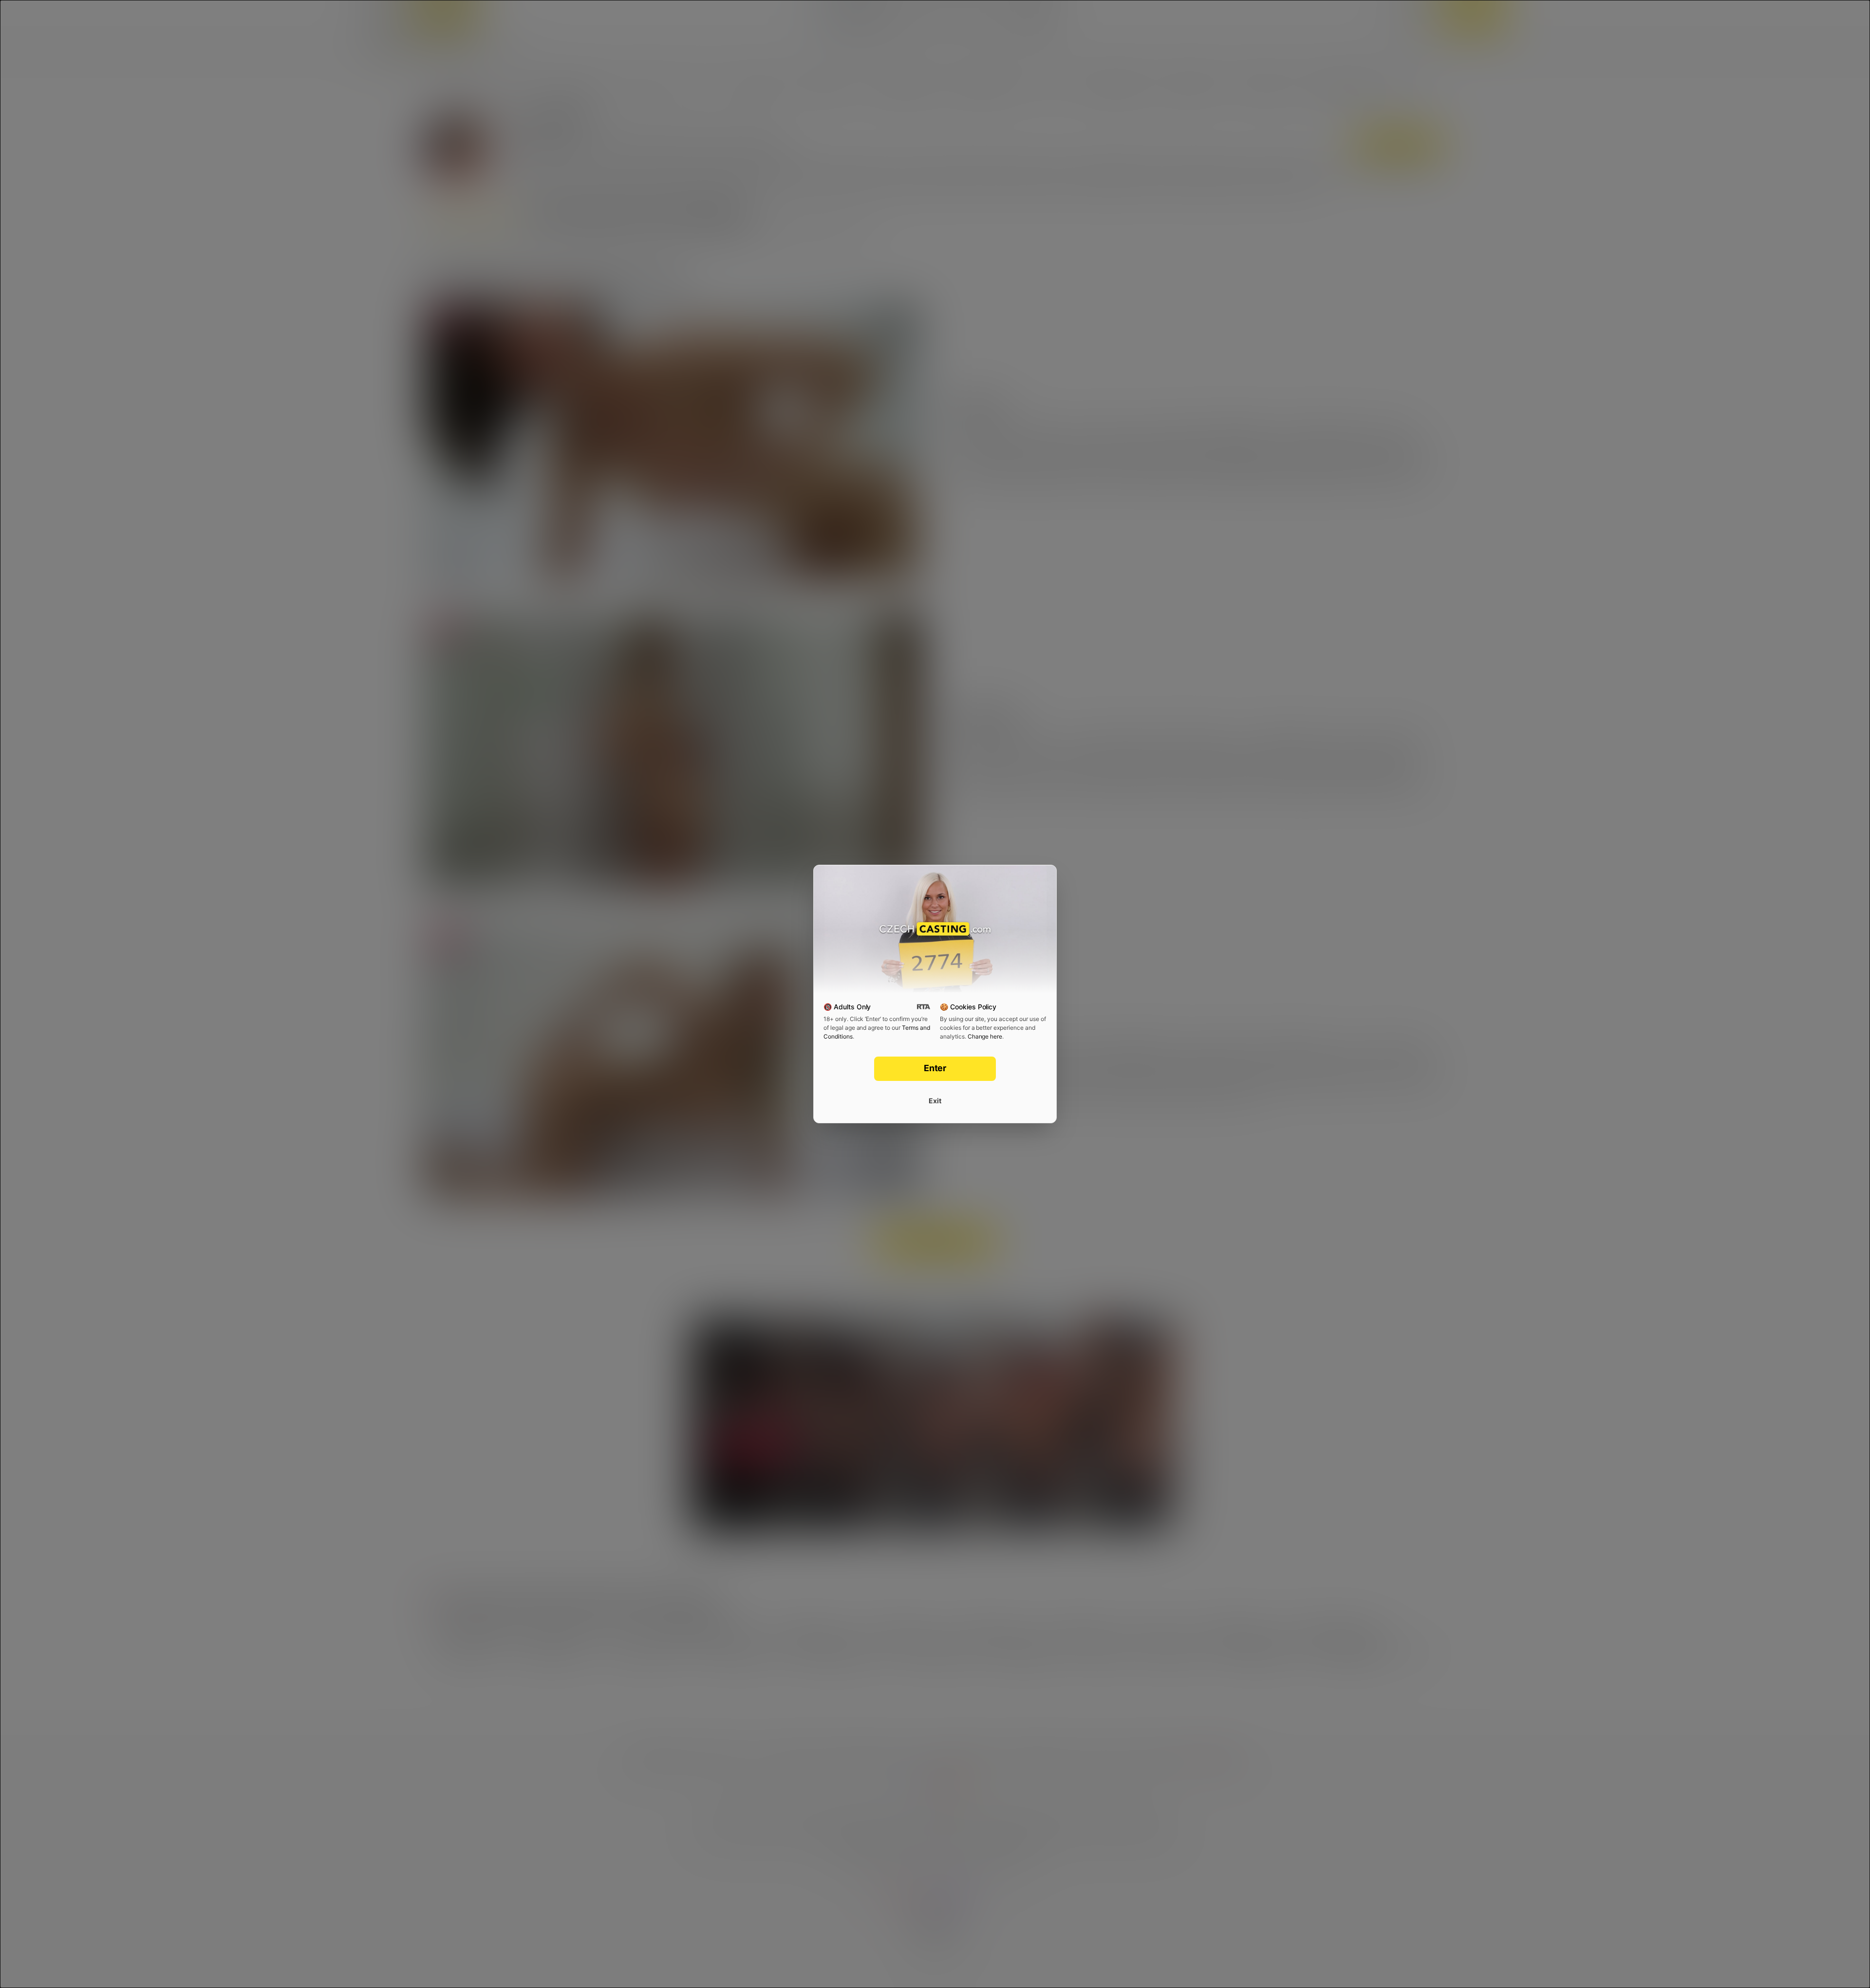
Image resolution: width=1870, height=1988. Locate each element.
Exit (935, 1101)
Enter (935, 1068)
